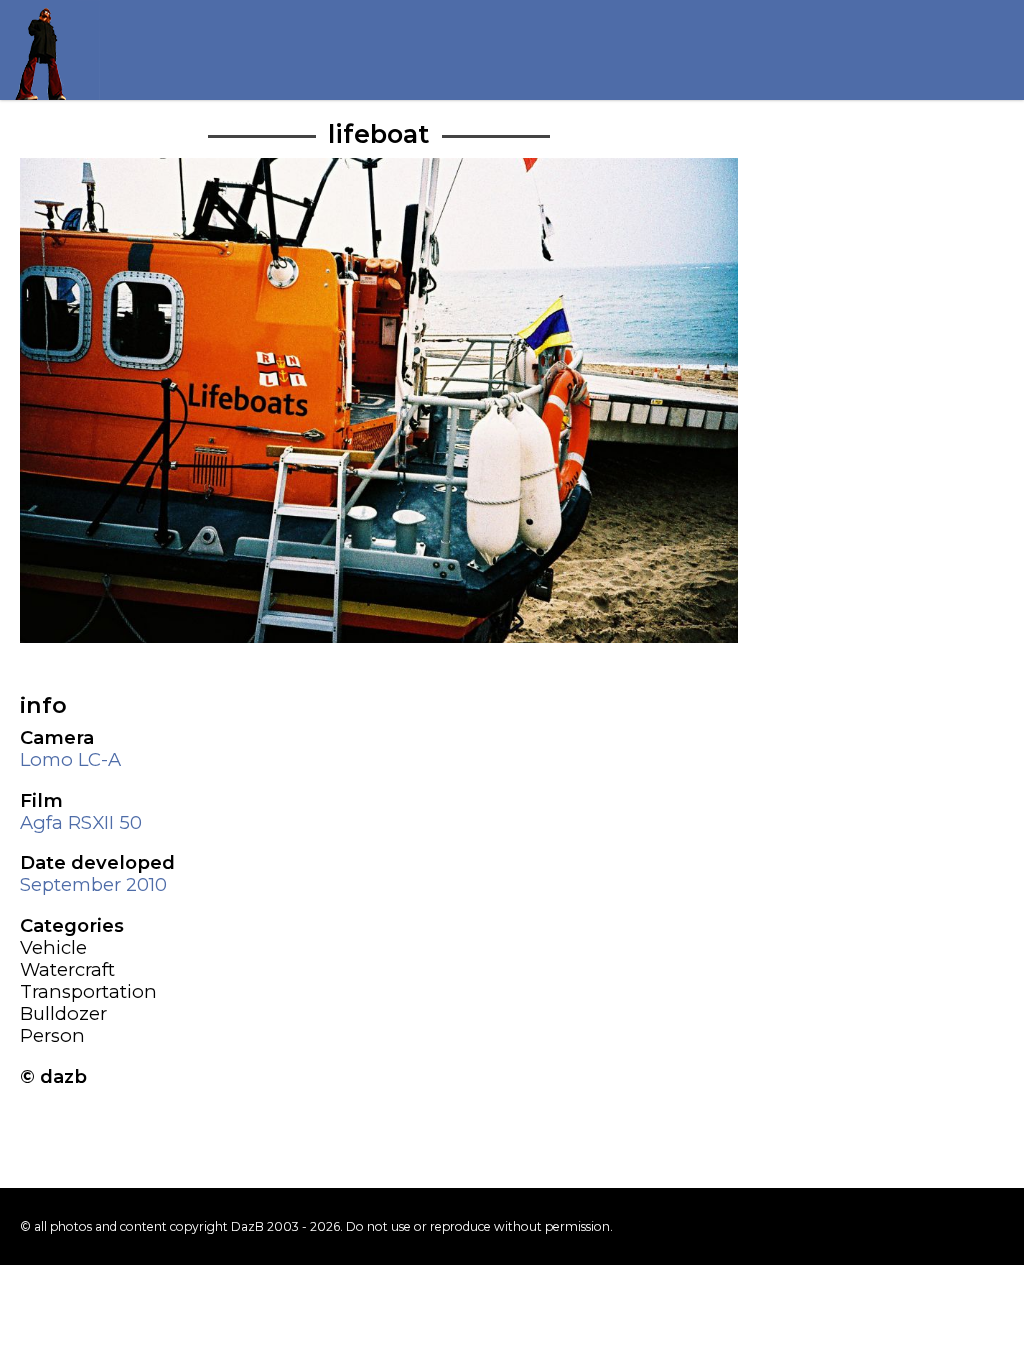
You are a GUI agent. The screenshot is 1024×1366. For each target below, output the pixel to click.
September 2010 (93, 884)
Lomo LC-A (70, 759)
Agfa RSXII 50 (81, 822)
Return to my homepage (50, 50)
